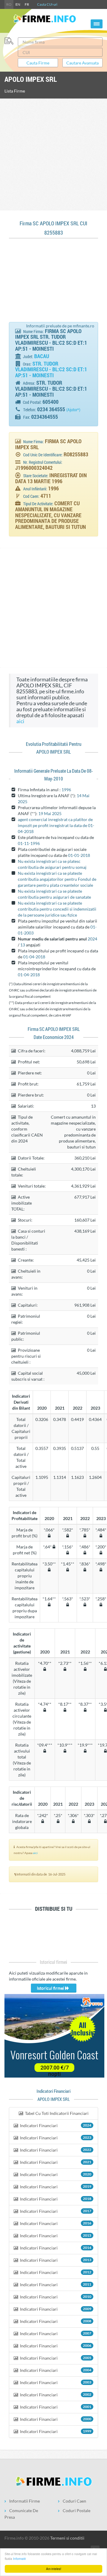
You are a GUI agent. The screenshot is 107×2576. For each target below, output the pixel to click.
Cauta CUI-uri (47, 4)
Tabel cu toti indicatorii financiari (56, 2113)
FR (27, 4)
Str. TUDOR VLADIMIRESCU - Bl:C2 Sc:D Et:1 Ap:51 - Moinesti (51, 369)
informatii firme (25, 2501)
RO (9, 4)
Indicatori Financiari (55, 2125)
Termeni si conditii (67, 2538)
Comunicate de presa (21, 2514)
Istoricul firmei (51, 1988)
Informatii (19, 2559)
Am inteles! (54, 2569)
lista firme (15, 91)
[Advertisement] (53, 154)
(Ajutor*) (73, 410)
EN (18, 4)
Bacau (42, 356)
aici (20, 721)
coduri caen (74, 2501)
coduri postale (77, 2510)
